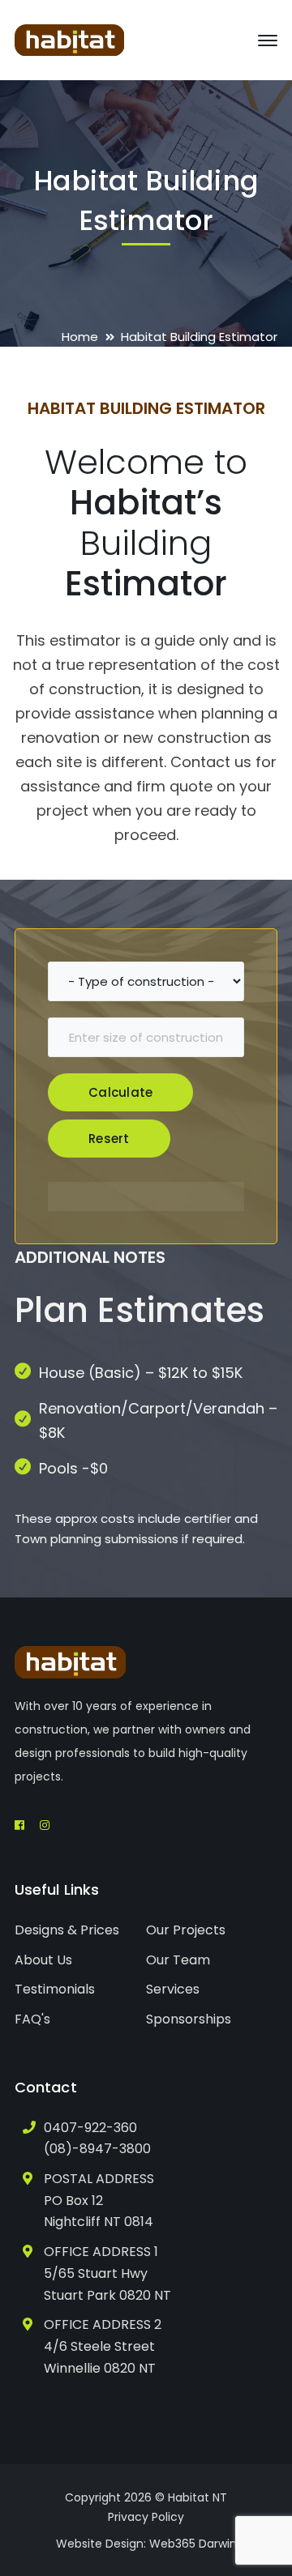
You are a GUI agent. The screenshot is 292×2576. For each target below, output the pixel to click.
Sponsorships (189, 2019)
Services (173, 1989)
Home (80, 337)
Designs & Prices (67, 1930)
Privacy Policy (146, 2517)
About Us (43, 1960)
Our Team (178, 1960)
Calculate (120, 1092)
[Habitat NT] (69, 39)
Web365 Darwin (193, 2544)
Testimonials (55, 1989)
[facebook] (19, 1825)
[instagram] (45, 1825)
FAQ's (32, 2019)
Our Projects (186, 1930)
